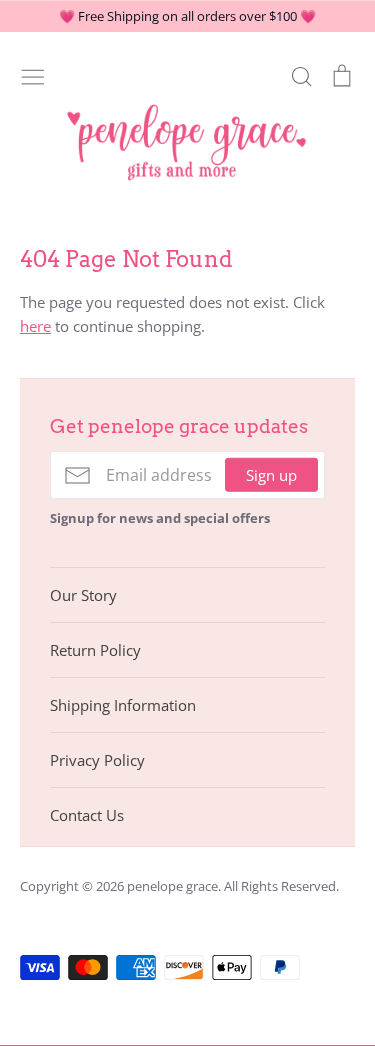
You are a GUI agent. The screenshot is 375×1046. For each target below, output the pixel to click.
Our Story (83, 595)
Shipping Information (123, 705)
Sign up (271, 475)
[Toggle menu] (33, 75)
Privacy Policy (97, 760)
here (35, 326)
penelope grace (172, 886)
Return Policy (95, 650)
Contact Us (87, 815)
